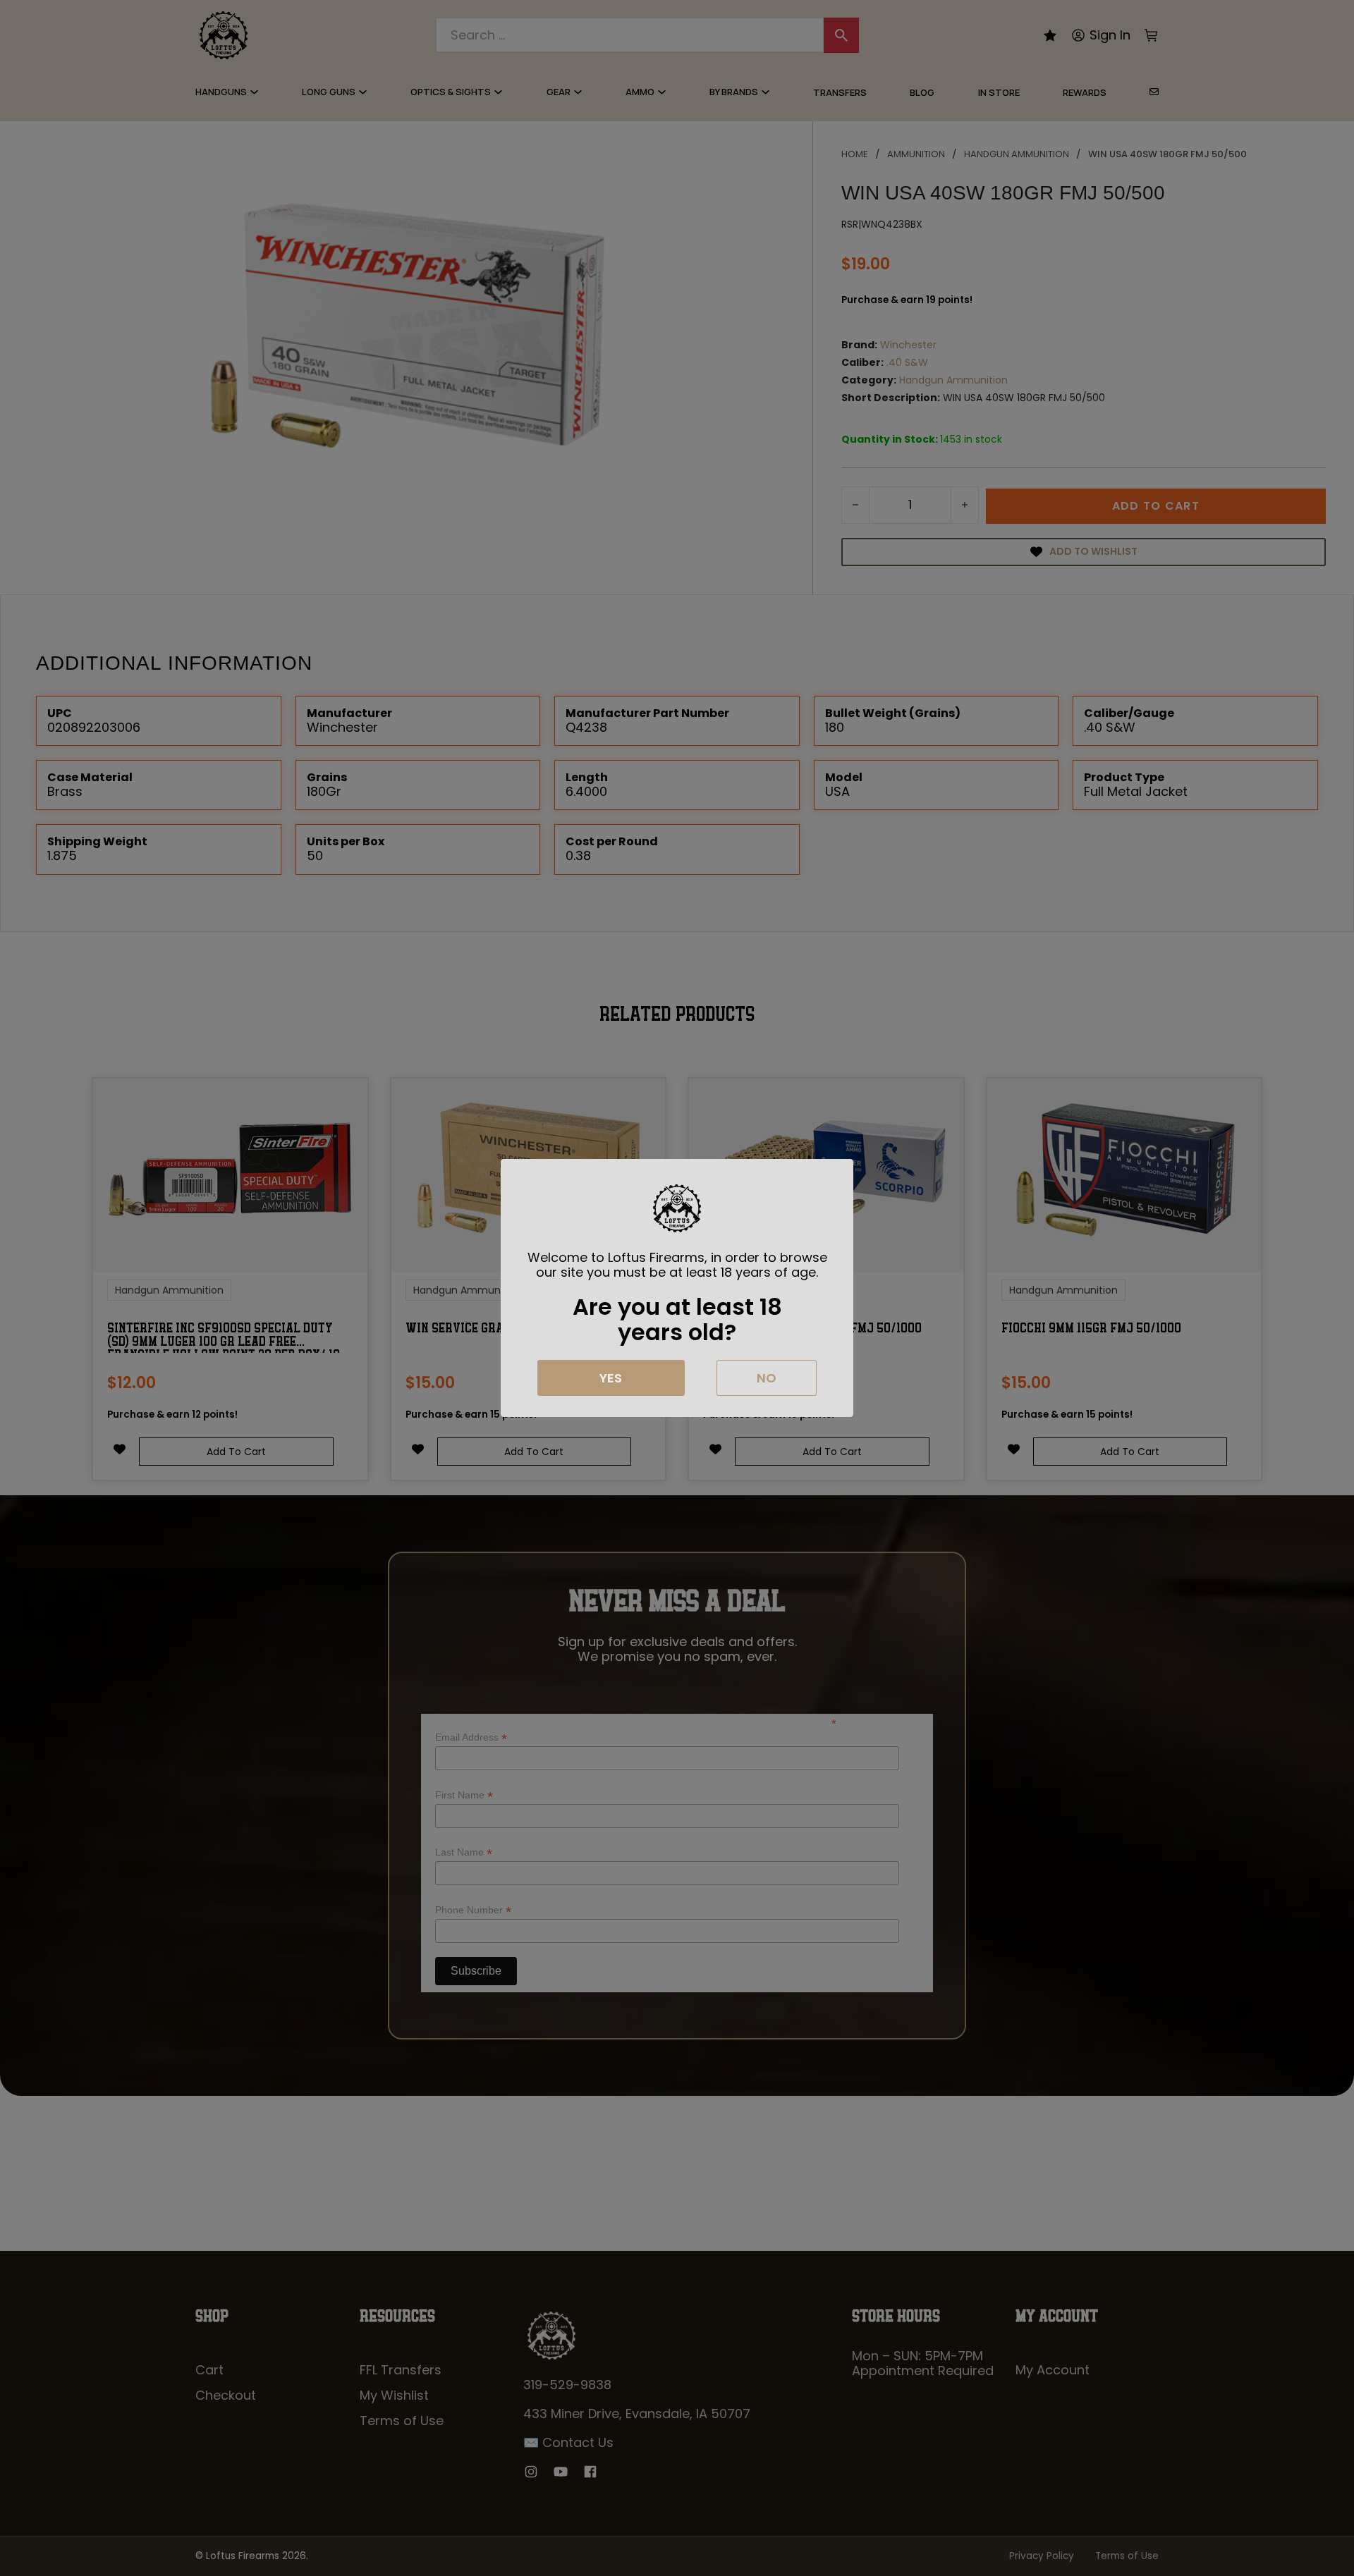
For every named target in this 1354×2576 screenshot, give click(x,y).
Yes (611, 1378)
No (767, 1378)
